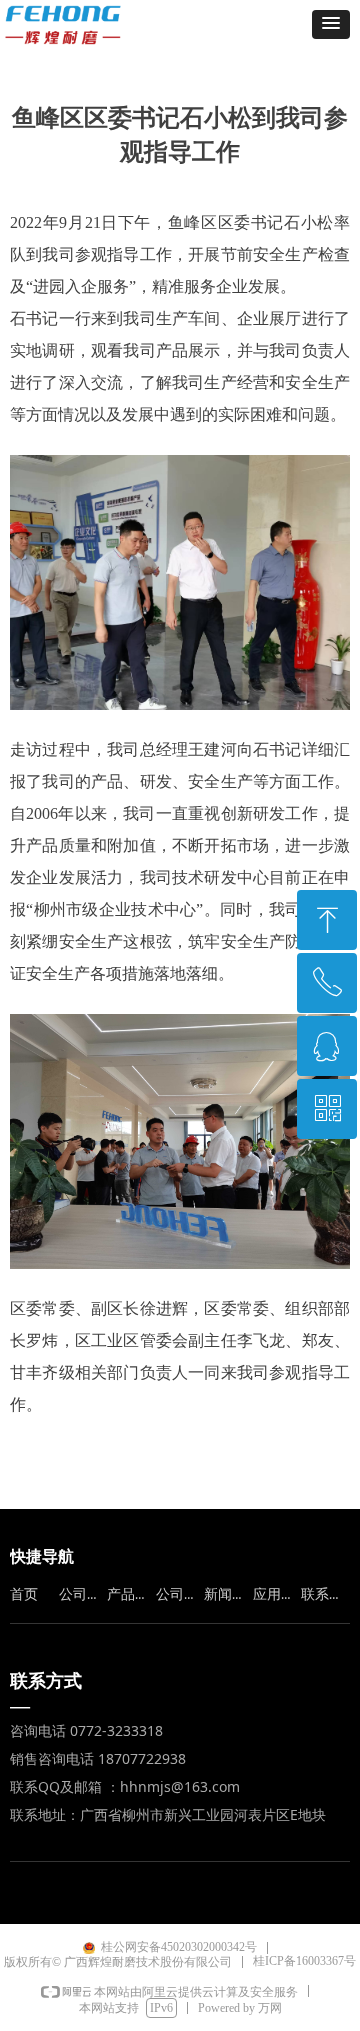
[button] (331, 24)
